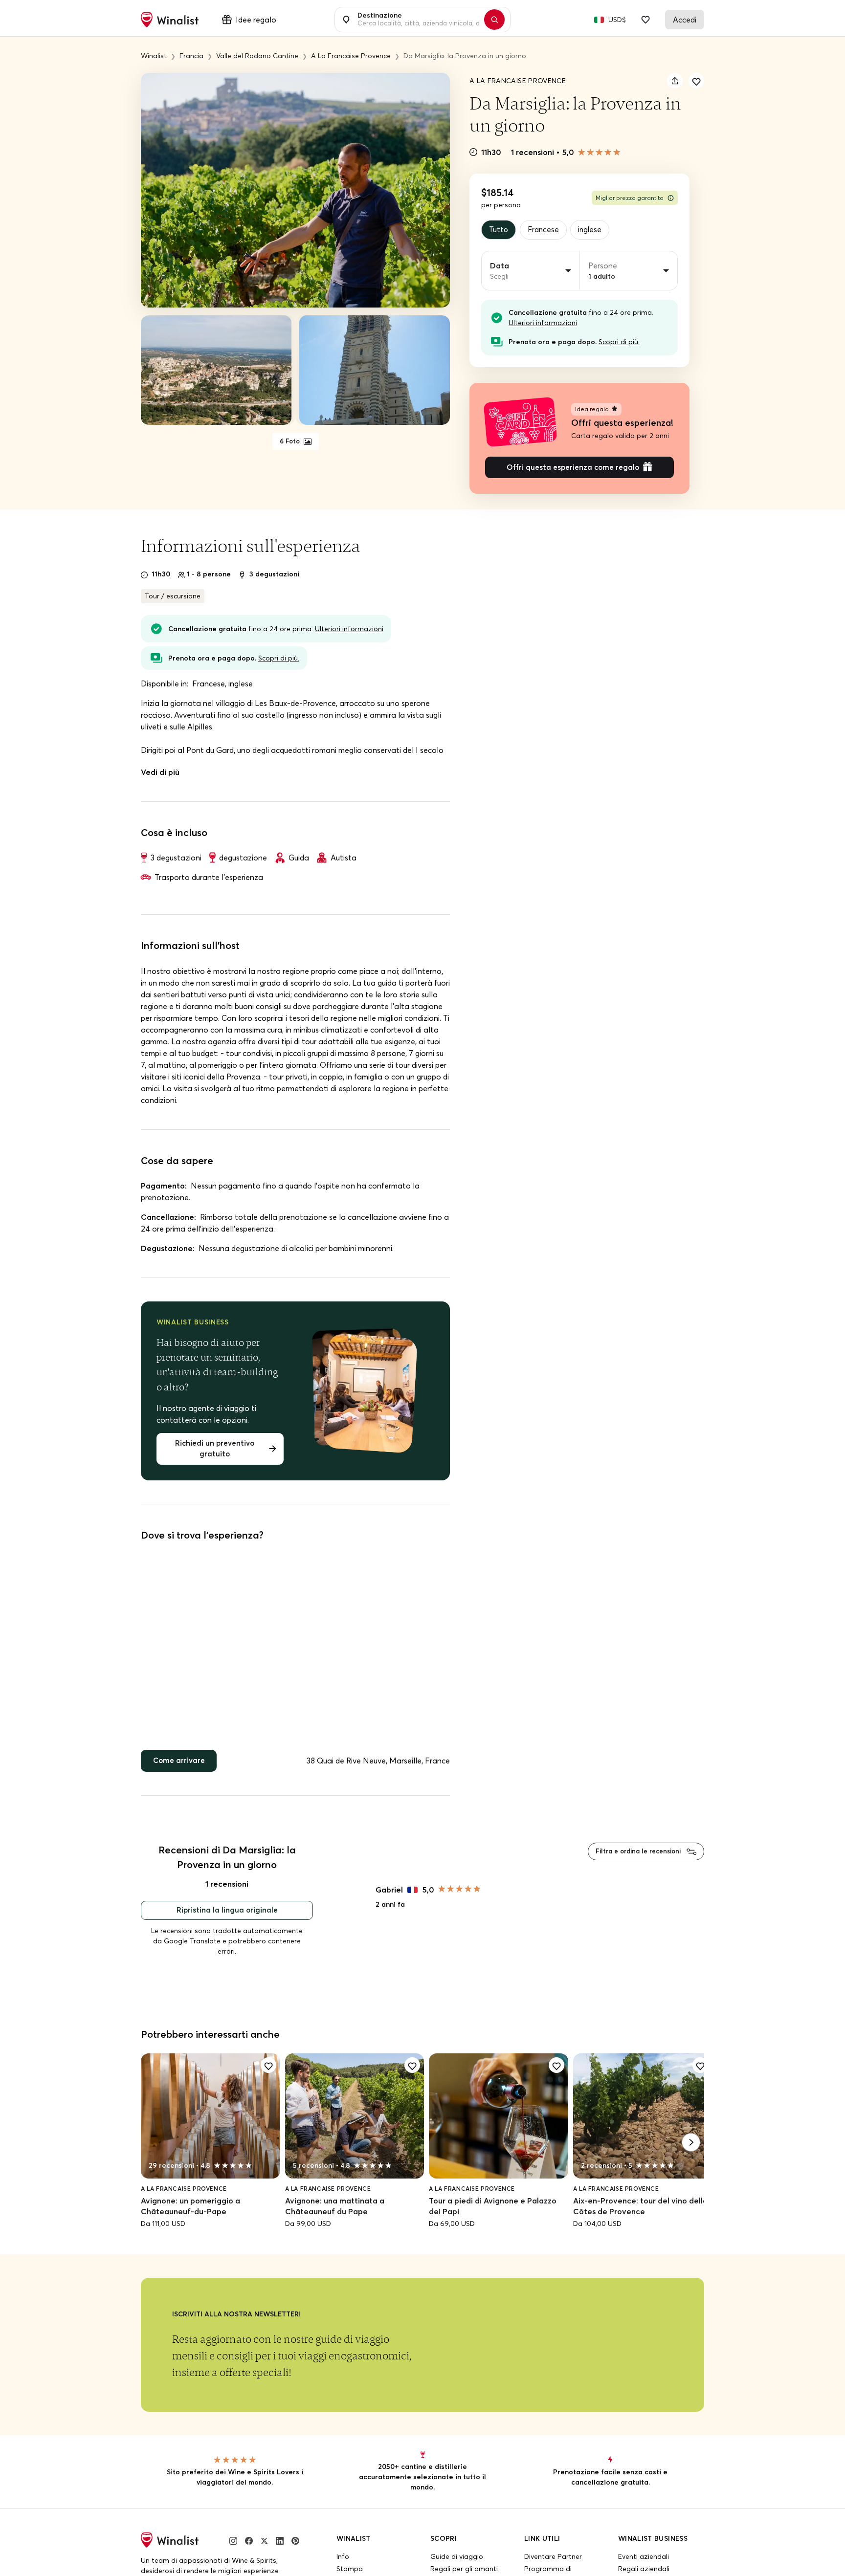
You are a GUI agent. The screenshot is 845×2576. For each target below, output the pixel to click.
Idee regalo (256, 20)
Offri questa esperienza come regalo (573, 470)
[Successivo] (691, 2152)
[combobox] (417, 20)
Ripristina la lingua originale (227, 1919)
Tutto (499, 230)
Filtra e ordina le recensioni (634, 1859)
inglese (595, 230)
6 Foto (290, 441)
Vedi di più (160, 775)
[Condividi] (675, 81)
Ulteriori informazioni (543, 324)
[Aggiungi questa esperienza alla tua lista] (696, 81)
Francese (546, 230)
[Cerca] (499, 20)
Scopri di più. (619, 343)
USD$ (617, 20)
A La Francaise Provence (518, 81)
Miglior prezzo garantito (630, 198)
